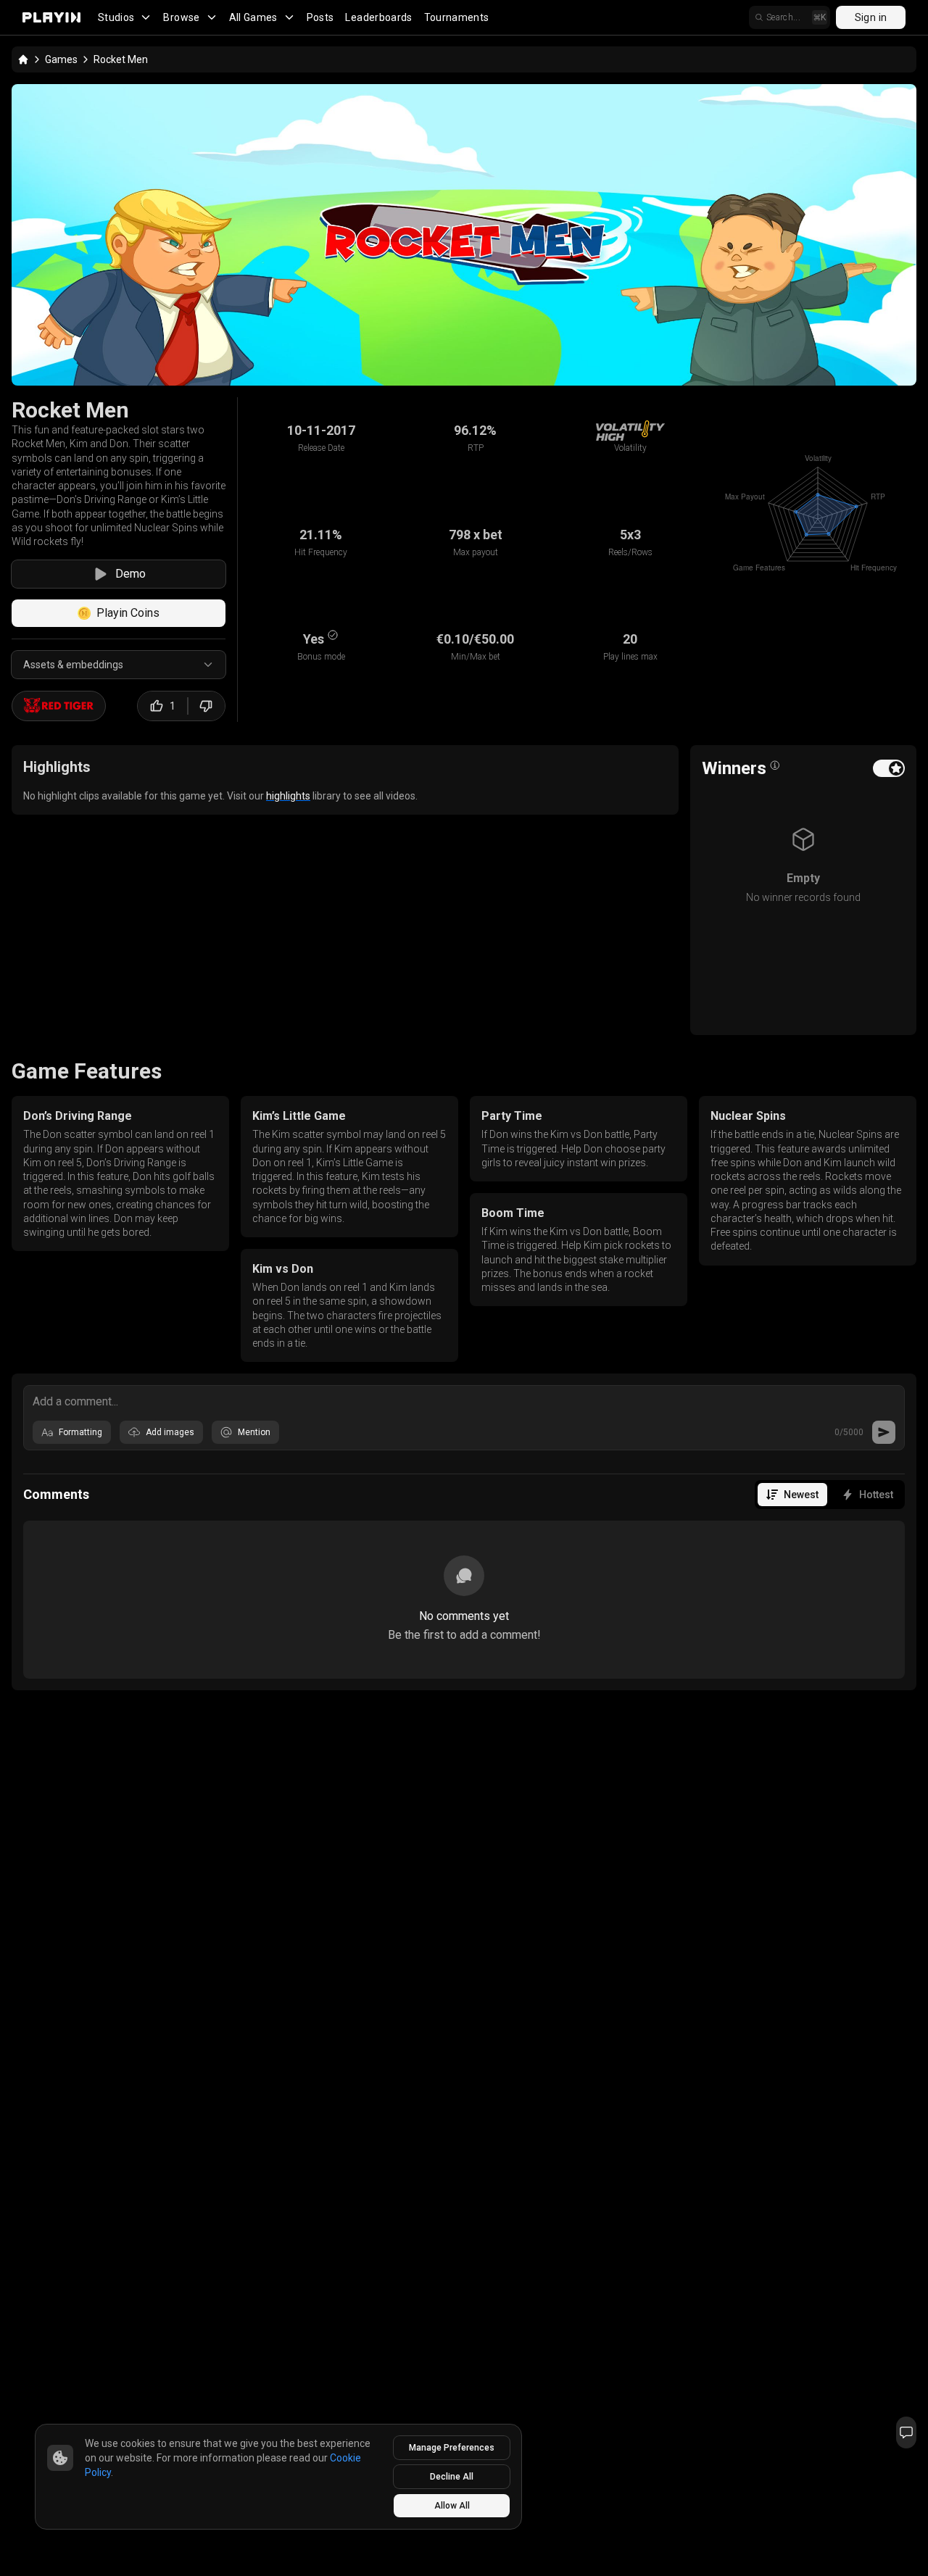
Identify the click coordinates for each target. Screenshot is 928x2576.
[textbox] (464, 1400)
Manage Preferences (452, 2448)
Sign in (871, 17)
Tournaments (457, 17)
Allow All (452, 2506)
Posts (320, 17)
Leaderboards (378, 17)
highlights (288, 796)
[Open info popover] (775, 765)
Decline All (452, 2477)
